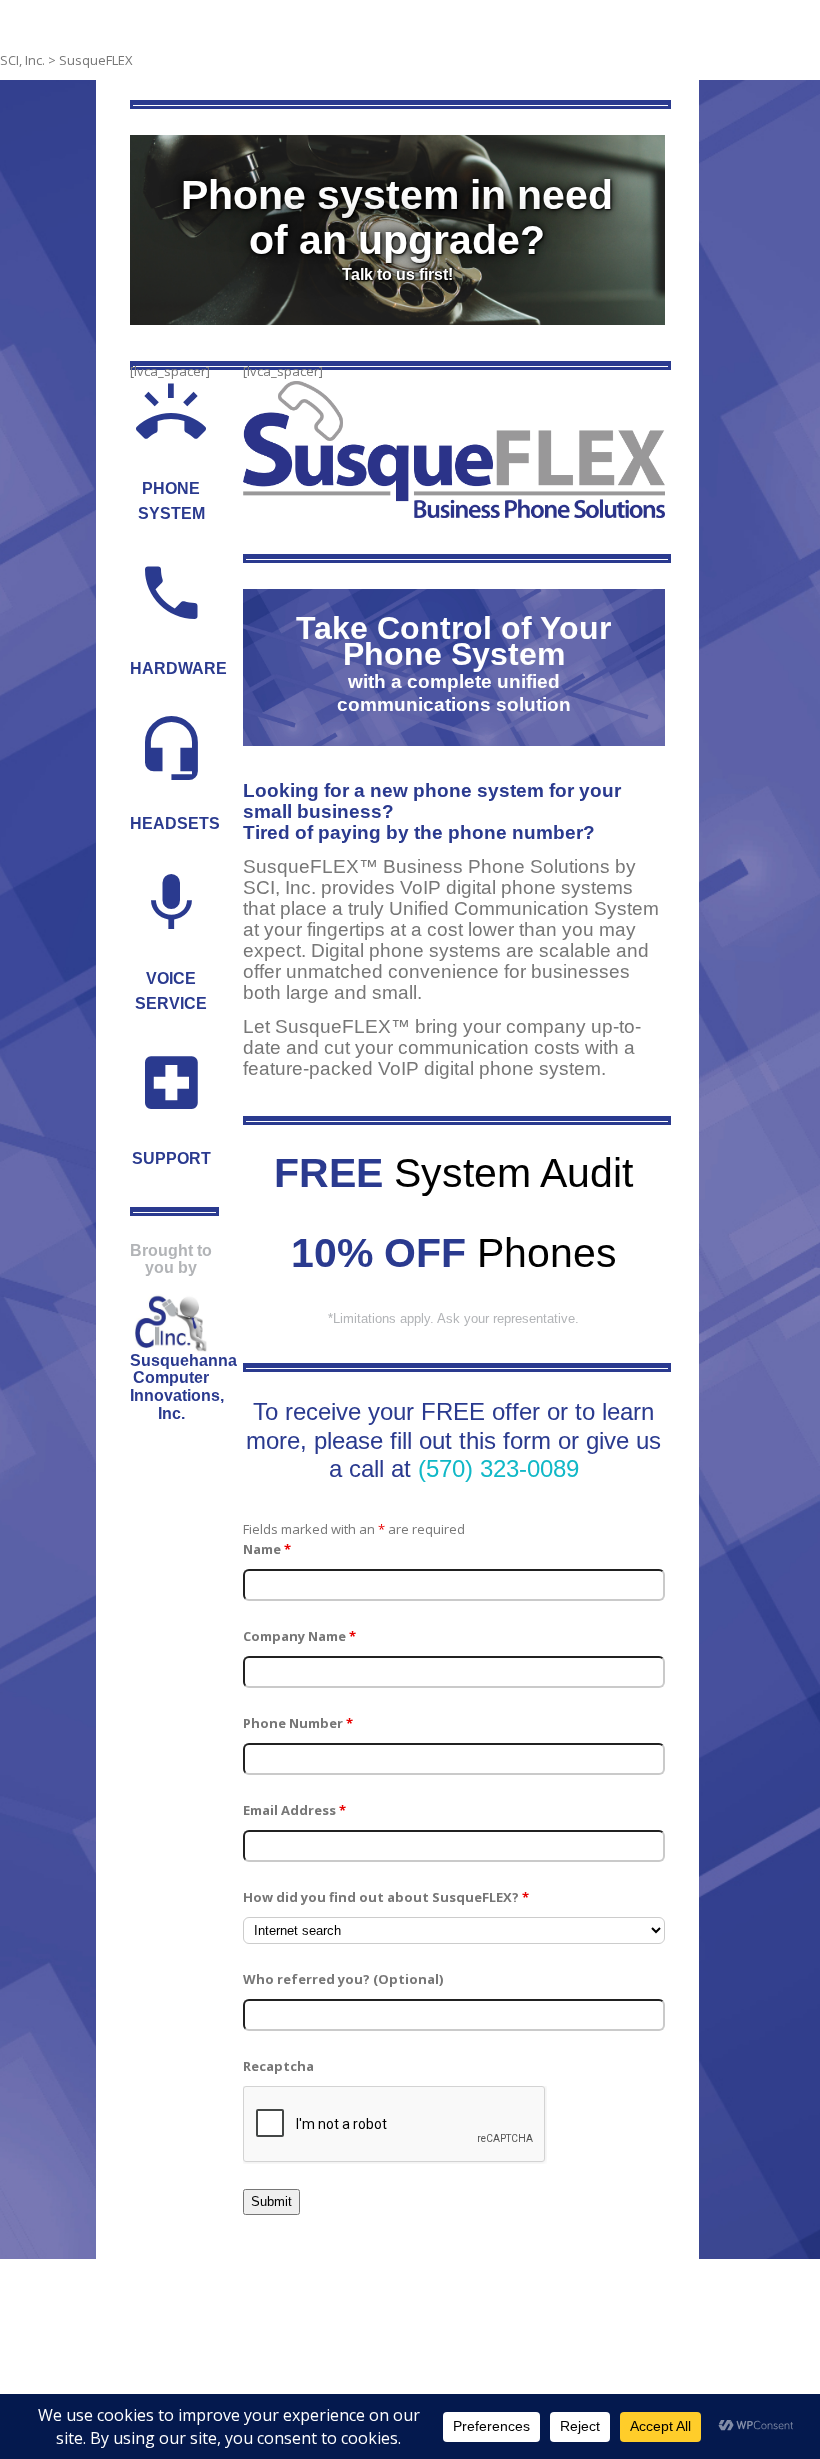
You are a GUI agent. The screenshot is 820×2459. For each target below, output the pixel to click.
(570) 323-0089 (498, 1468)
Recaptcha (278, 2066)
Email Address (294, 1810)
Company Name (299, 1636)
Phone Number (298, 1723)
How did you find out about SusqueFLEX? (386, 1897)
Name (267, 1549)
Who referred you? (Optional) (343, 1979)
